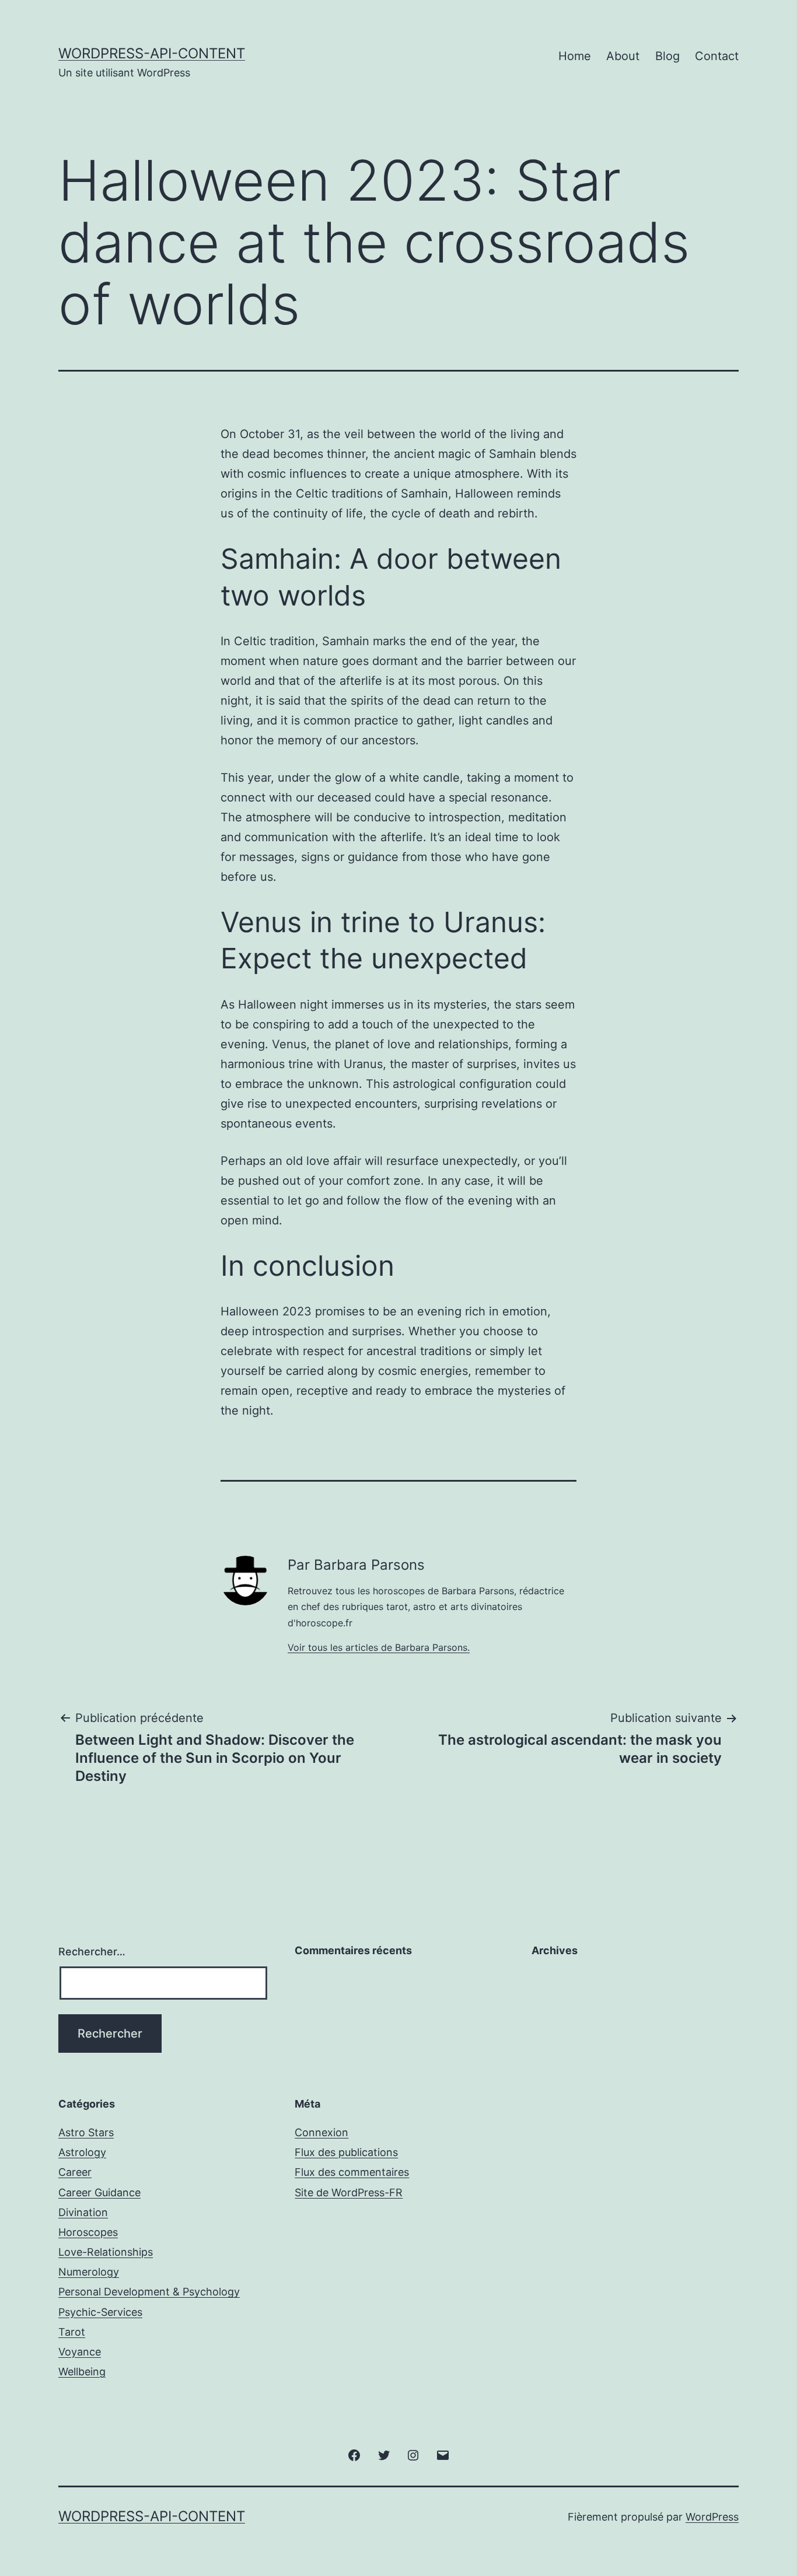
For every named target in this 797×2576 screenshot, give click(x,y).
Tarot (72, 2332)
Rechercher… (92, 1952)
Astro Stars (86, 2132)
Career (75, 2172)
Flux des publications (346, 2152)
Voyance (80, 2352)
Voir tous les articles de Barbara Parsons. (379, 1647)
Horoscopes (88, 2232)
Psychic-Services (100, 2312)
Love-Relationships (106, 2252)
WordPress (712, 2517)
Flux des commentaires (352, 2172)
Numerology (89, 2272)
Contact (717, 56)
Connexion (321, 2132)
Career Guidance (99, 2192)
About (623, 56)
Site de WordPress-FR (349, 2192)
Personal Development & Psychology (149, 2292)
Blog (667, 56)
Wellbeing (82, 2372)
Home (575, 56)
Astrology (82, 2152)
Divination (83, 2212)
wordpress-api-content (152, 53)
